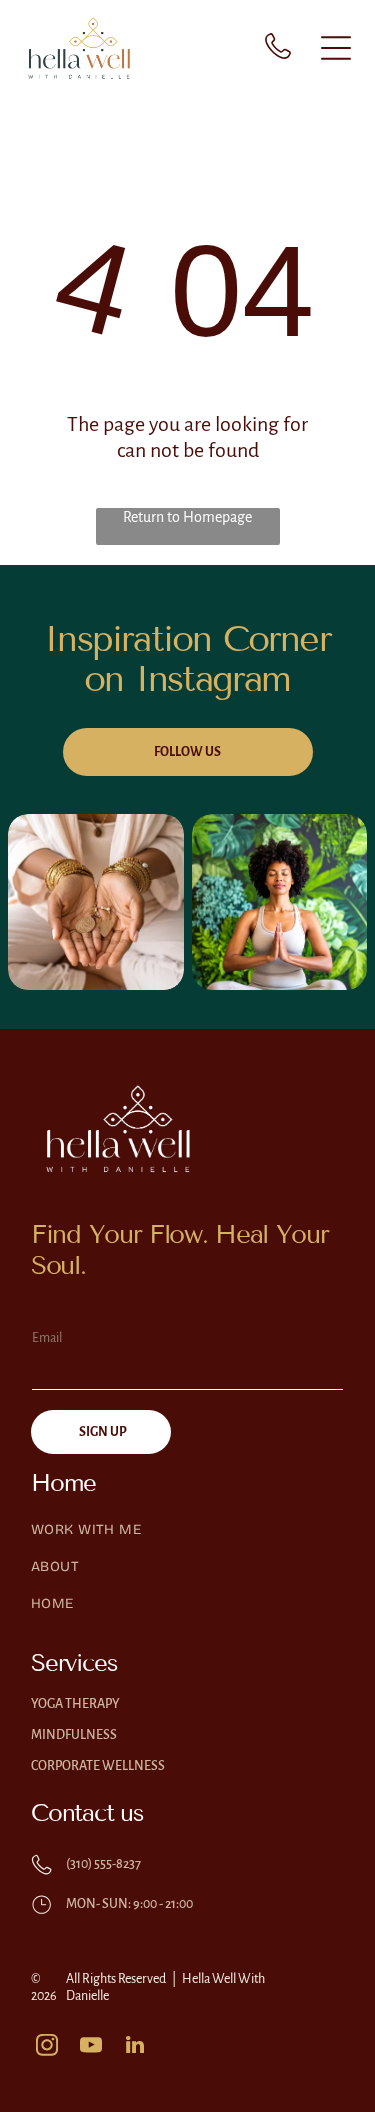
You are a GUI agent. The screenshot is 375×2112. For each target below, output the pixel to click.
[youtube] (91, 2047)
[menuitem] (187, 1539)
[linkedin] (135, 2047)
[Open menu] (336, 48)
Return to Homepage (187, 517)
